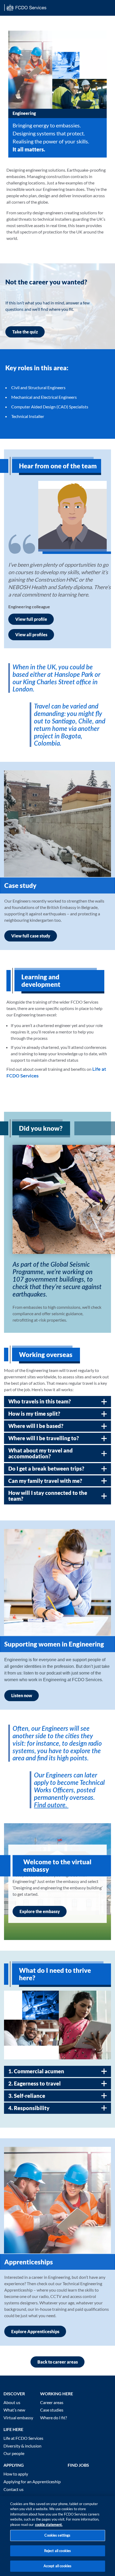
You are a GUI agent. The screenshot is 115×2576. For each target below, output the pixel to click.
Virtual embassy (18, 2418)
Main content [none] (12, 18)
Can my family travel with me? (45, 1481)
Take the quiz (25, 332)
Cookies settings (57, 2535)
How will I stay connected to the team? (48, 1496)
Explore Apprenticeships (35, 2331)
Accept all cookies (57, 2566)
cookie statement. (49, 2525)
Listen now (22, 1695)
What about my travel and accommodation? (41, 1453)
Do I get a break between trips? (46, 1468)
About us (12, 2402)
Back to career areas (58, 2362)
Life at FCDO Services (23, 2438)
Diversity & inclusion (22, 2446)
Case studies (52, 2410)
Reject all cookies (57, 2551)
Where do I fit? (53, 2418)
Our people (14, 2453)
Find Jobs (78, 2465)
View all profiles (31, 635)
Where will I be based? (36, 1426)
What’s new (14, 2410)
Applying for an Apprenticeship (32, 2482)
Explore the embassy (40, 1911)
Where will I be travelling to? (44, 1438)
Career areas (52, 2402)
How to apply (16, 2474)
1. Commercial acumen (36, 2071)
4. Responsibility (29, 2108)
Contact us (14, 2489)
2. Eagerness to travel (34, 2083)
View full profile (31, 619)
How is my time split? (34, 1414)
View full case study (31, 936)
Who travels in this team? (40, 1401)
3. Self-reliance (27, 2096)
